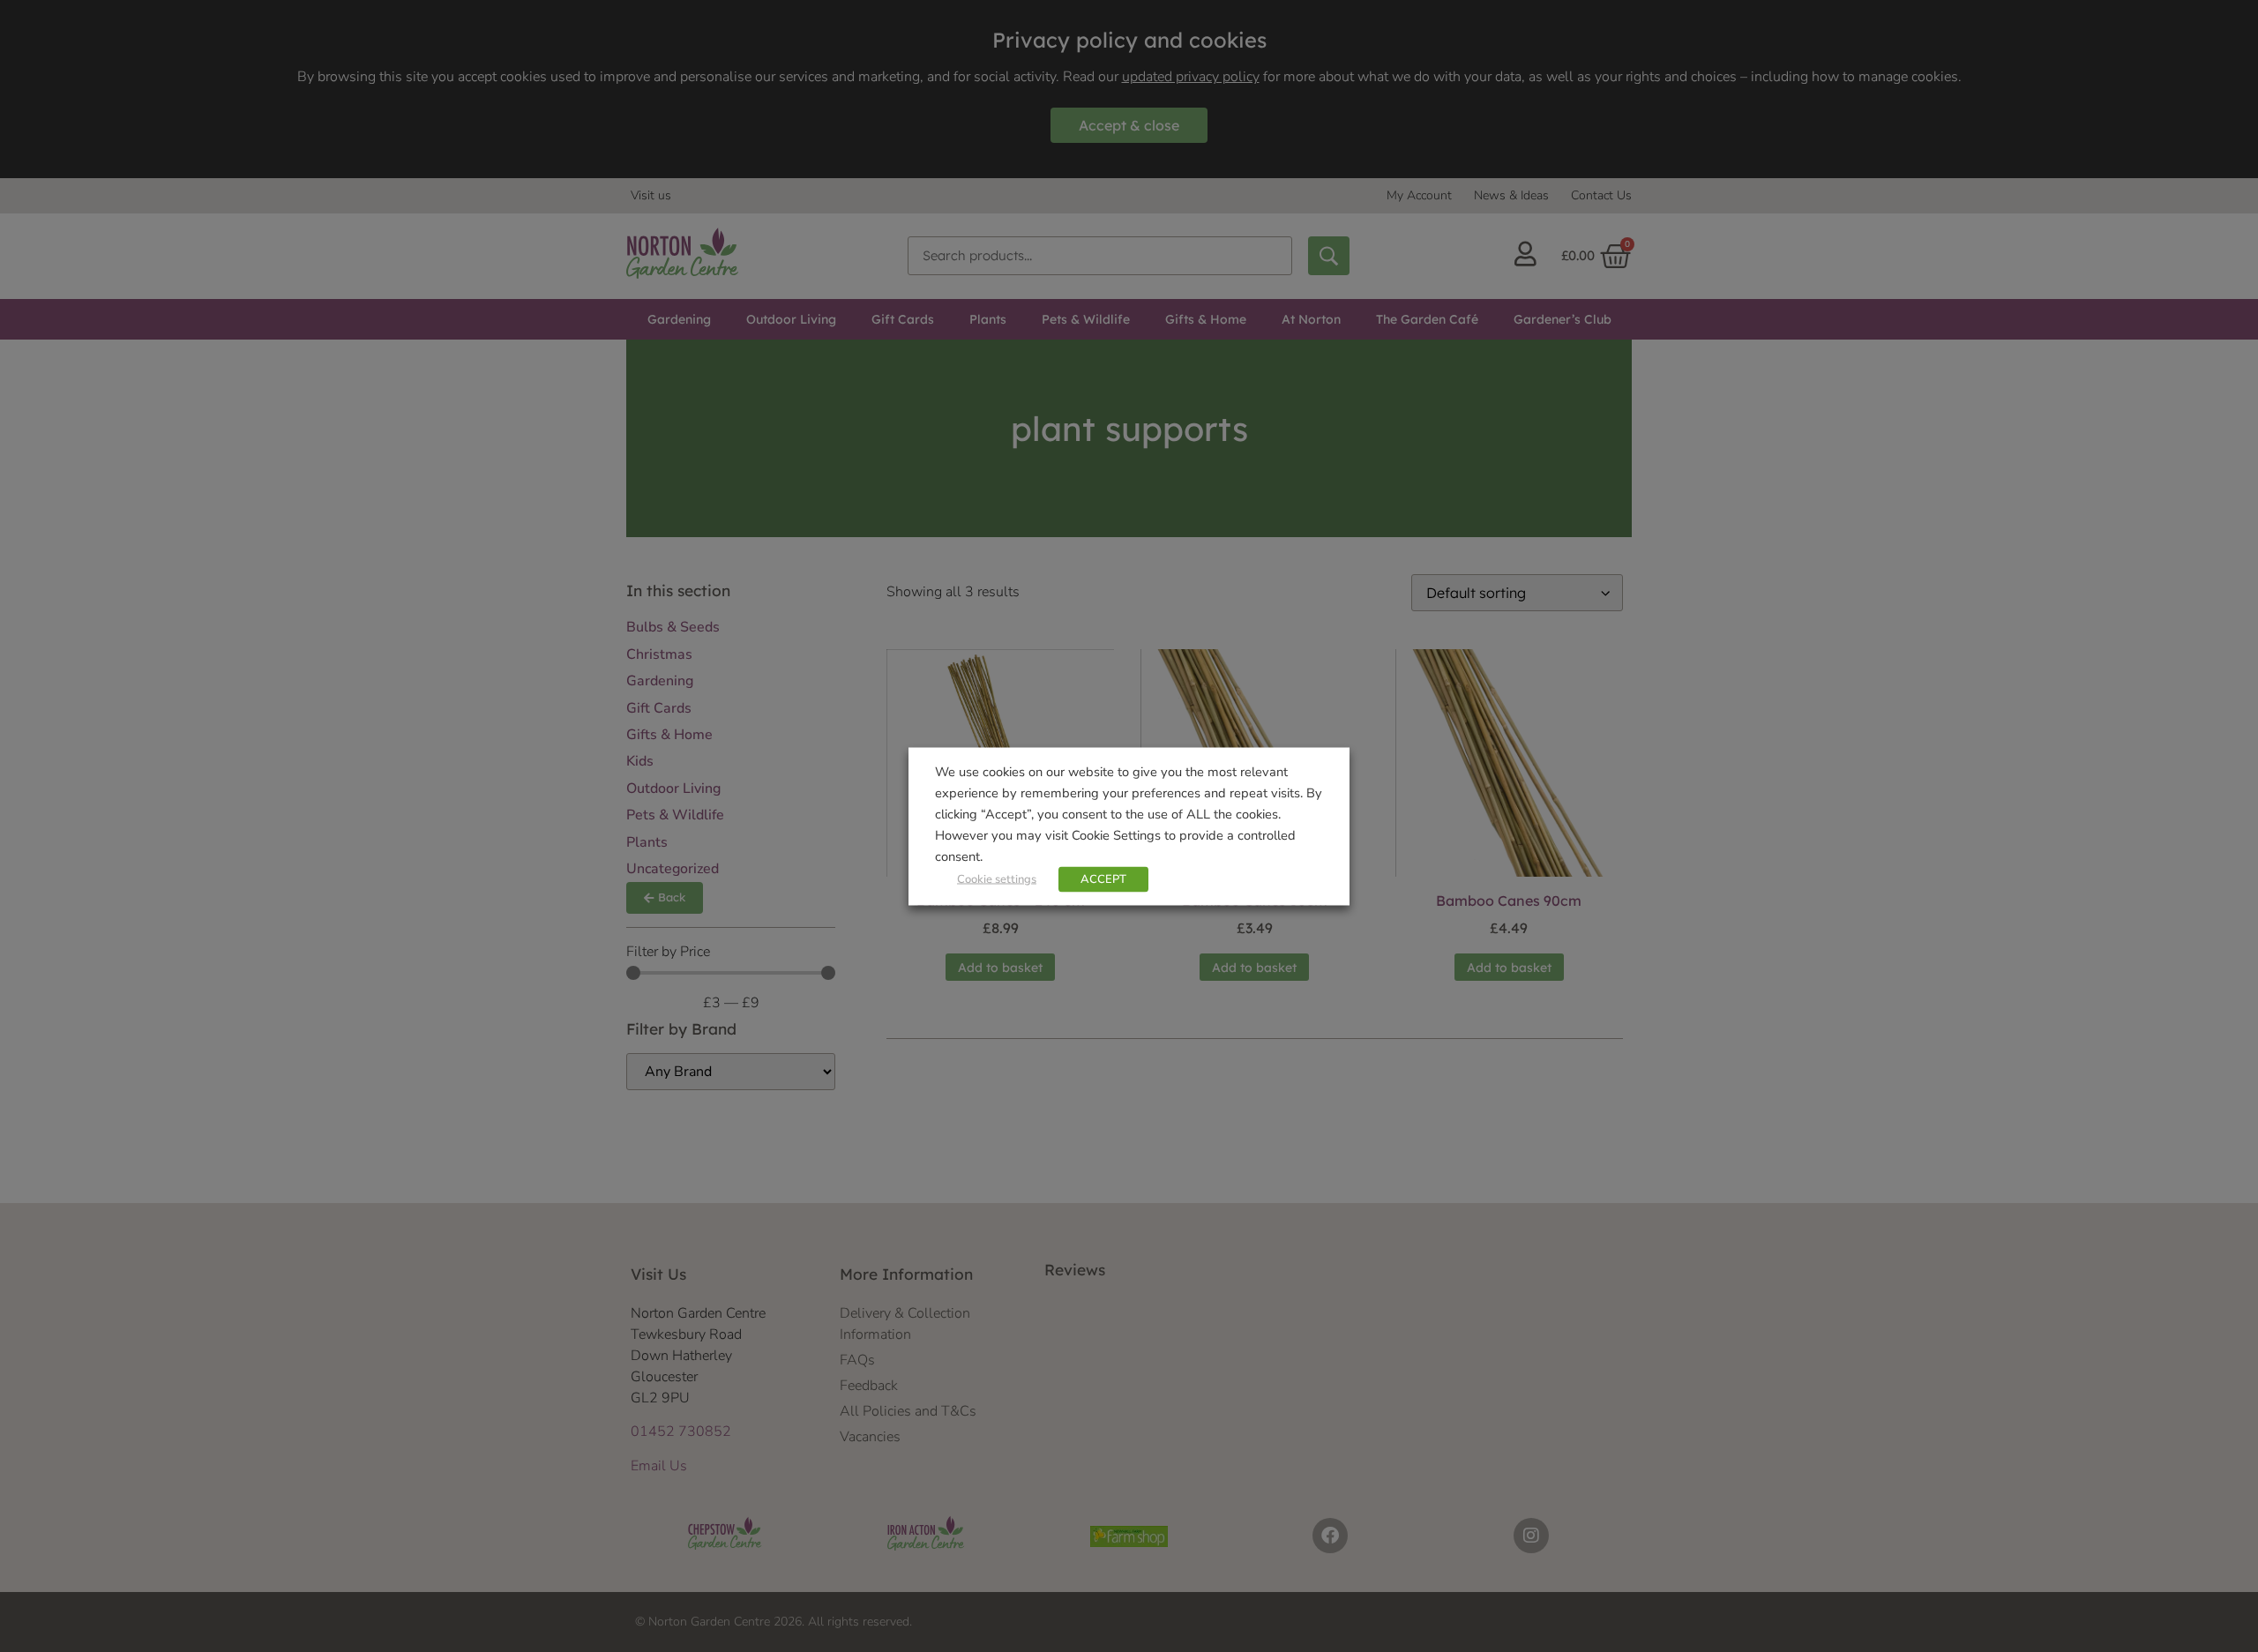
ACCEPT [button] (1103, 878)
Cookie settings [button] (997, 878)
